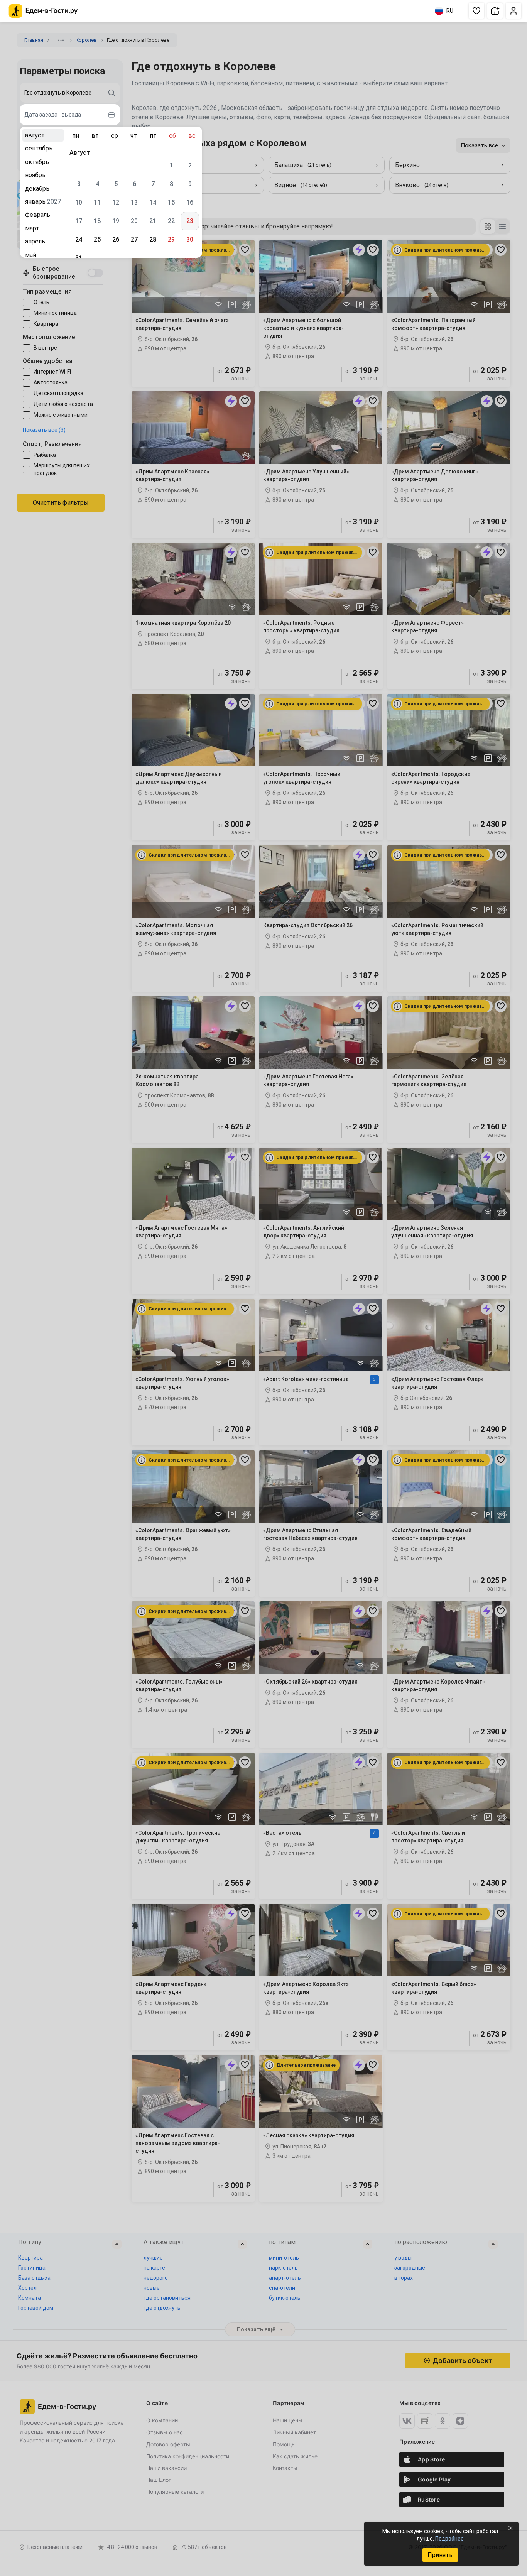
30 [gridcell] (190, 239)
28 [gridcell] (153, 239)
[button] (476, 11)
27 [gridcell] (134, 239)
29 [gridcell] (171, 239)
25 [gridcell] (97, 239)
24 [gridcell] (79, 239)
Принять (440, 2555)
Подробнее (449, 2539)
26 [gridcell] (116, 239)
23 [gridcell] (190, 221)
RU (450, 11)
